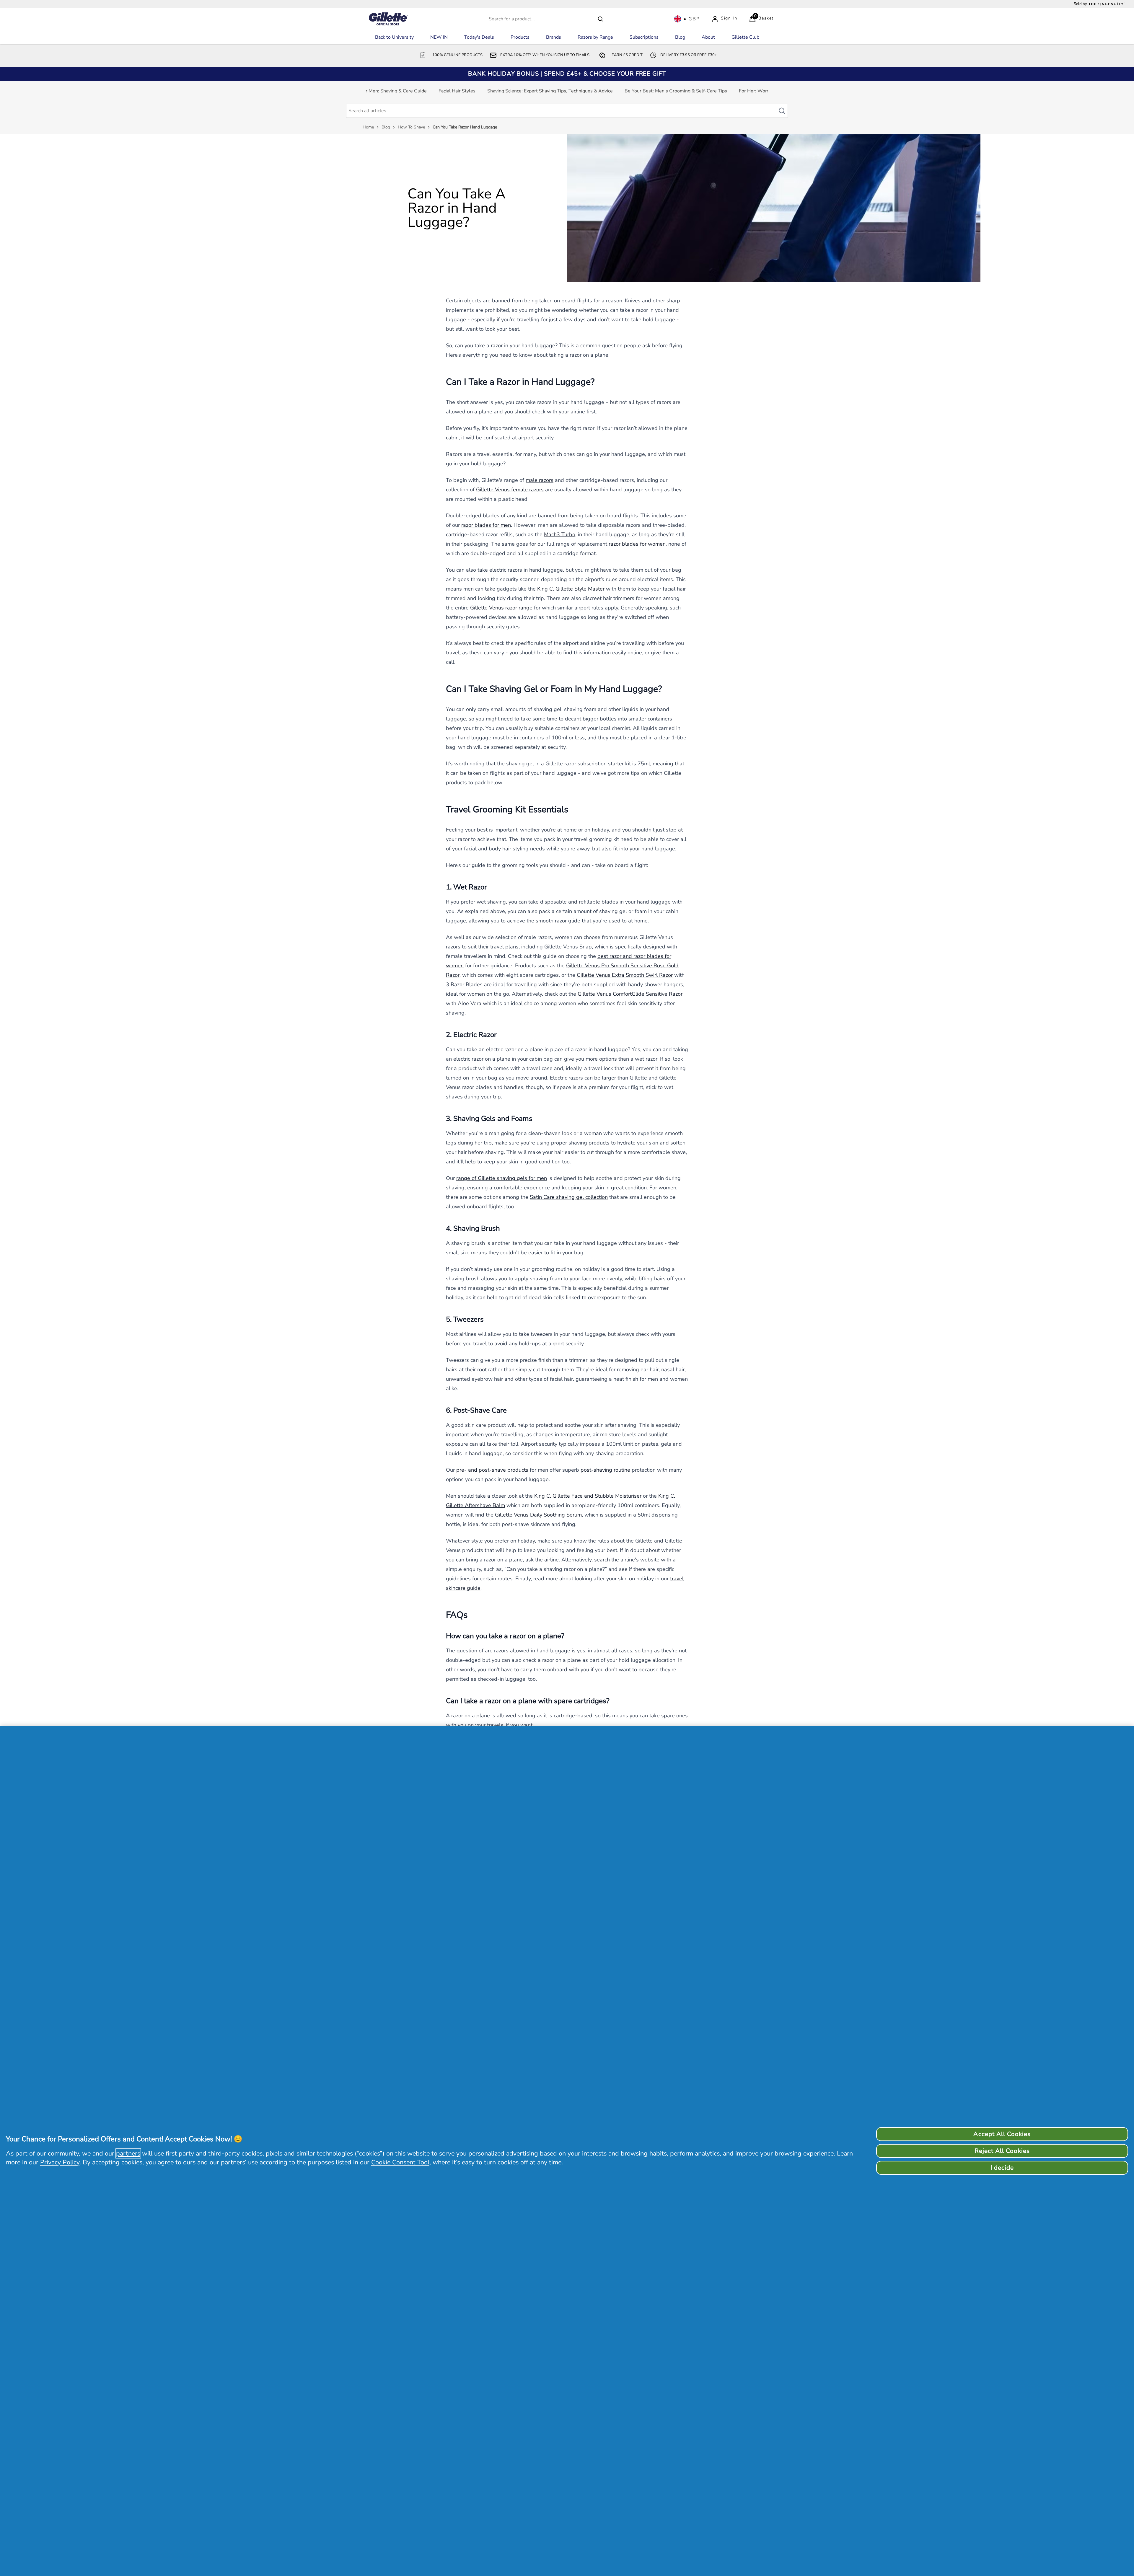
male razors (540, 480)
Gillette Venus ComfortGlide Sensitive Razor (630, 994)
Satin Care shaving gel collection (569, 1197)
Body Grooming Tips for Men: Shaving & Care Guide (372, 91)
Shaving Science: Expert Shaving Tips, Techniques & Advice (550, 91)
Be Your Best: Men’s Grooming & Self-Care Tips (676, 91)
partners (128, 2153)
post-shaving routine (605, 1470)
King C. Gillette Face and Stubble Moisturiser (588, 1496)
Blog (386, 127)
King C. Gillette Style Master (571, 589)
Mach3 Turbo (560, 534)
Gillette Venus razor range (501, 608)
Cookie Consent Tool (400, 2162)
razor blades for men (486, 525)
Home (368, 127)
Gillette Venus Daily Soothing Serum (538, 1515)
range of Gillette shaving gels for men (502, 1178)
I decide (1002, 2168)
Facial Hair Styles (457, 91)
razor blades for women (637, 544)
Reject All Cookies (1002, 2151)
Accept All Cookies (1002, 2134)
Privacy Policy (60, 2162)
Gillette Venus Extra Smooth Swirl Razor (625, 975)
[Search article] (785, 111)
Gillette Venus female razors (510, 490)
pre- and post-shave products (492, 1470)
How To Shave (411, 127)
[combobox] (545, 19)
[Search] (600, 19)
